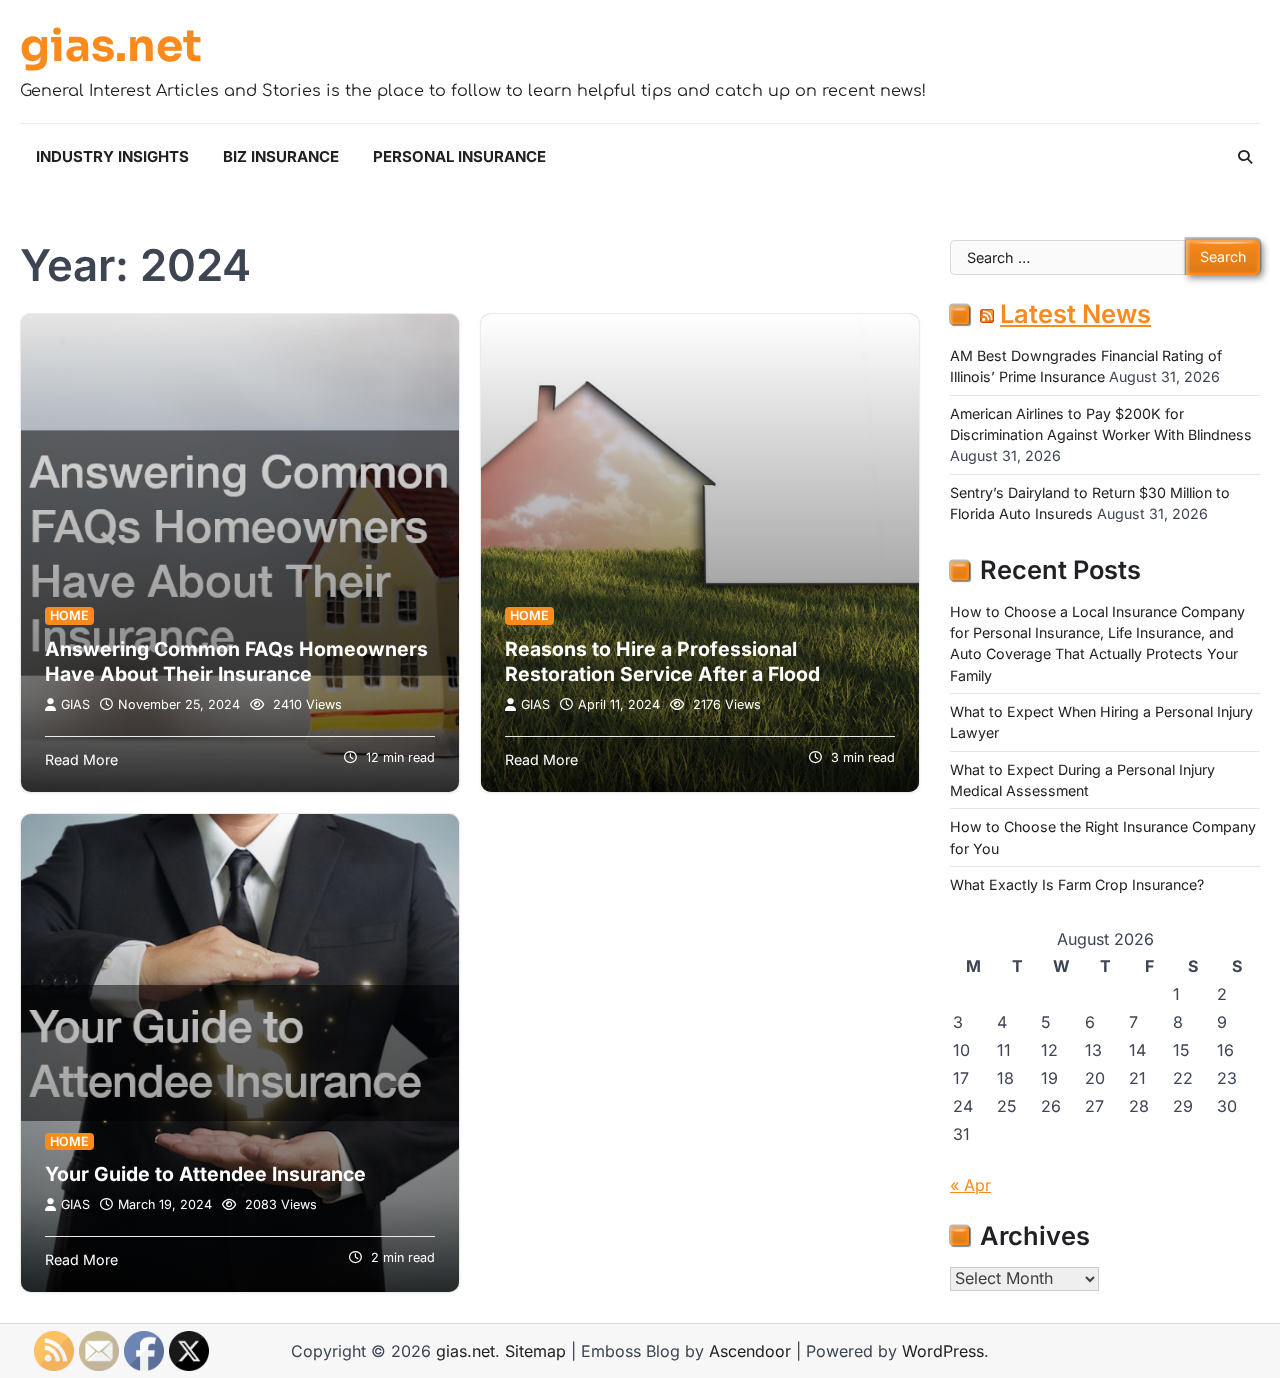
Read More (81, 759)
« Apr (970, 1185)
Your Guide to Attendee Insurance (205, 1174)
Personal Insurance (459, 156)
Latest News (1075, 314)
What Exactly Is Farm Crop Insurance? (1077, 885)
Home (69, 615)
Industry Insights (112, 156)
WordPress (943, 1351)
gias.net (111, 47)
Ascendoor (750, 1351)
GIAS (75, 704)
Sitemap (535, 1351)
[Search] (1245, 157)
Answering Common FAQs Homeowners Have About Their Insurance (236, 661)
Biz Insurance (281, 156)
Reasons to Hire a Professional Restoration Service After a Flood (662, 661)
